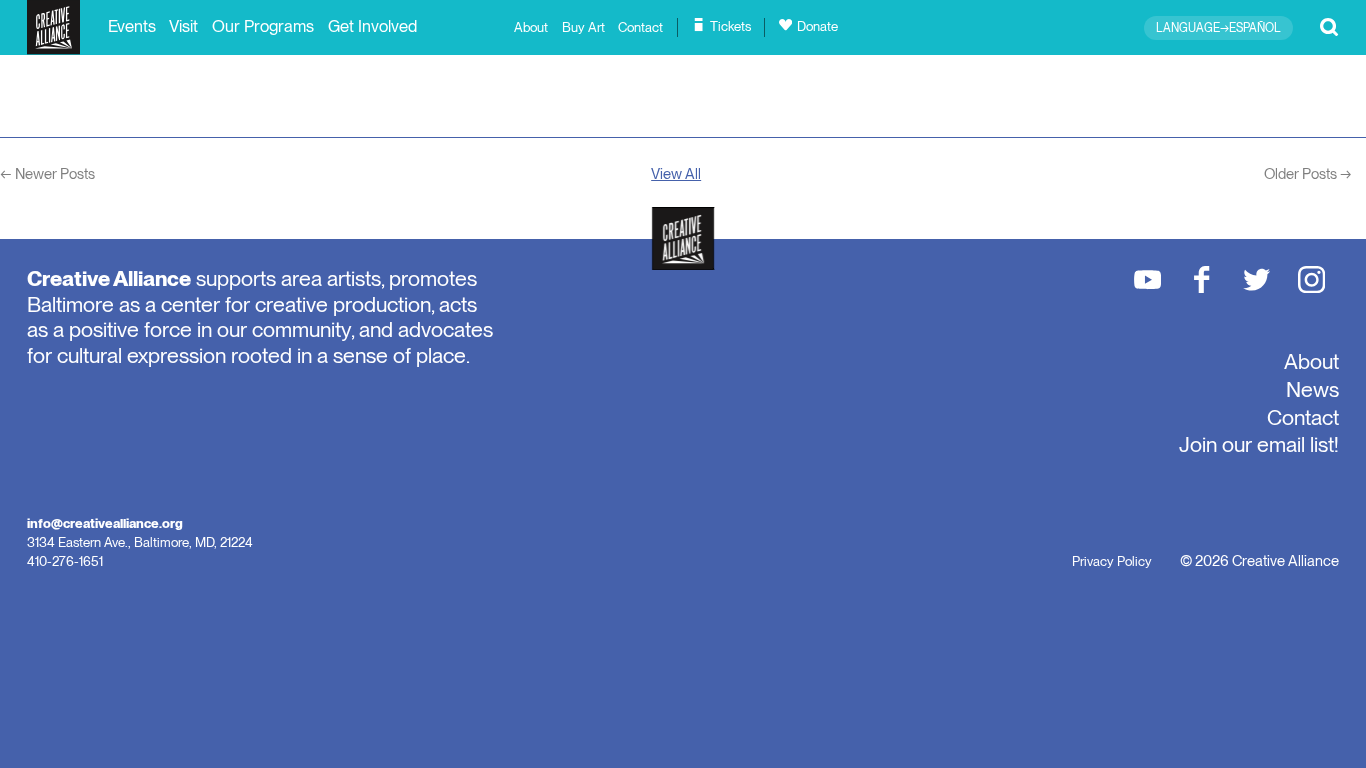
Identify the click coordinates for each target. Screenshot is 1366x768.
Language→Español (1218, 28)
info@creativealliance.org (105, 523)
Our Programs (263, 26)
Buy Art (583, 27)
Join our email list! (1259, 444)
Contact (640, 27)
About (531, 27)
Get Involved (372, 26)
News (1312, 389)
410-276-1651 (65, 561)
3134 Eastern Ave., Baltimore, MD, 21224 (140, 542)
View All (676, 174)
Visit (183, 26)
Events (132, 26)
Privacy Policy (1112, 561)
